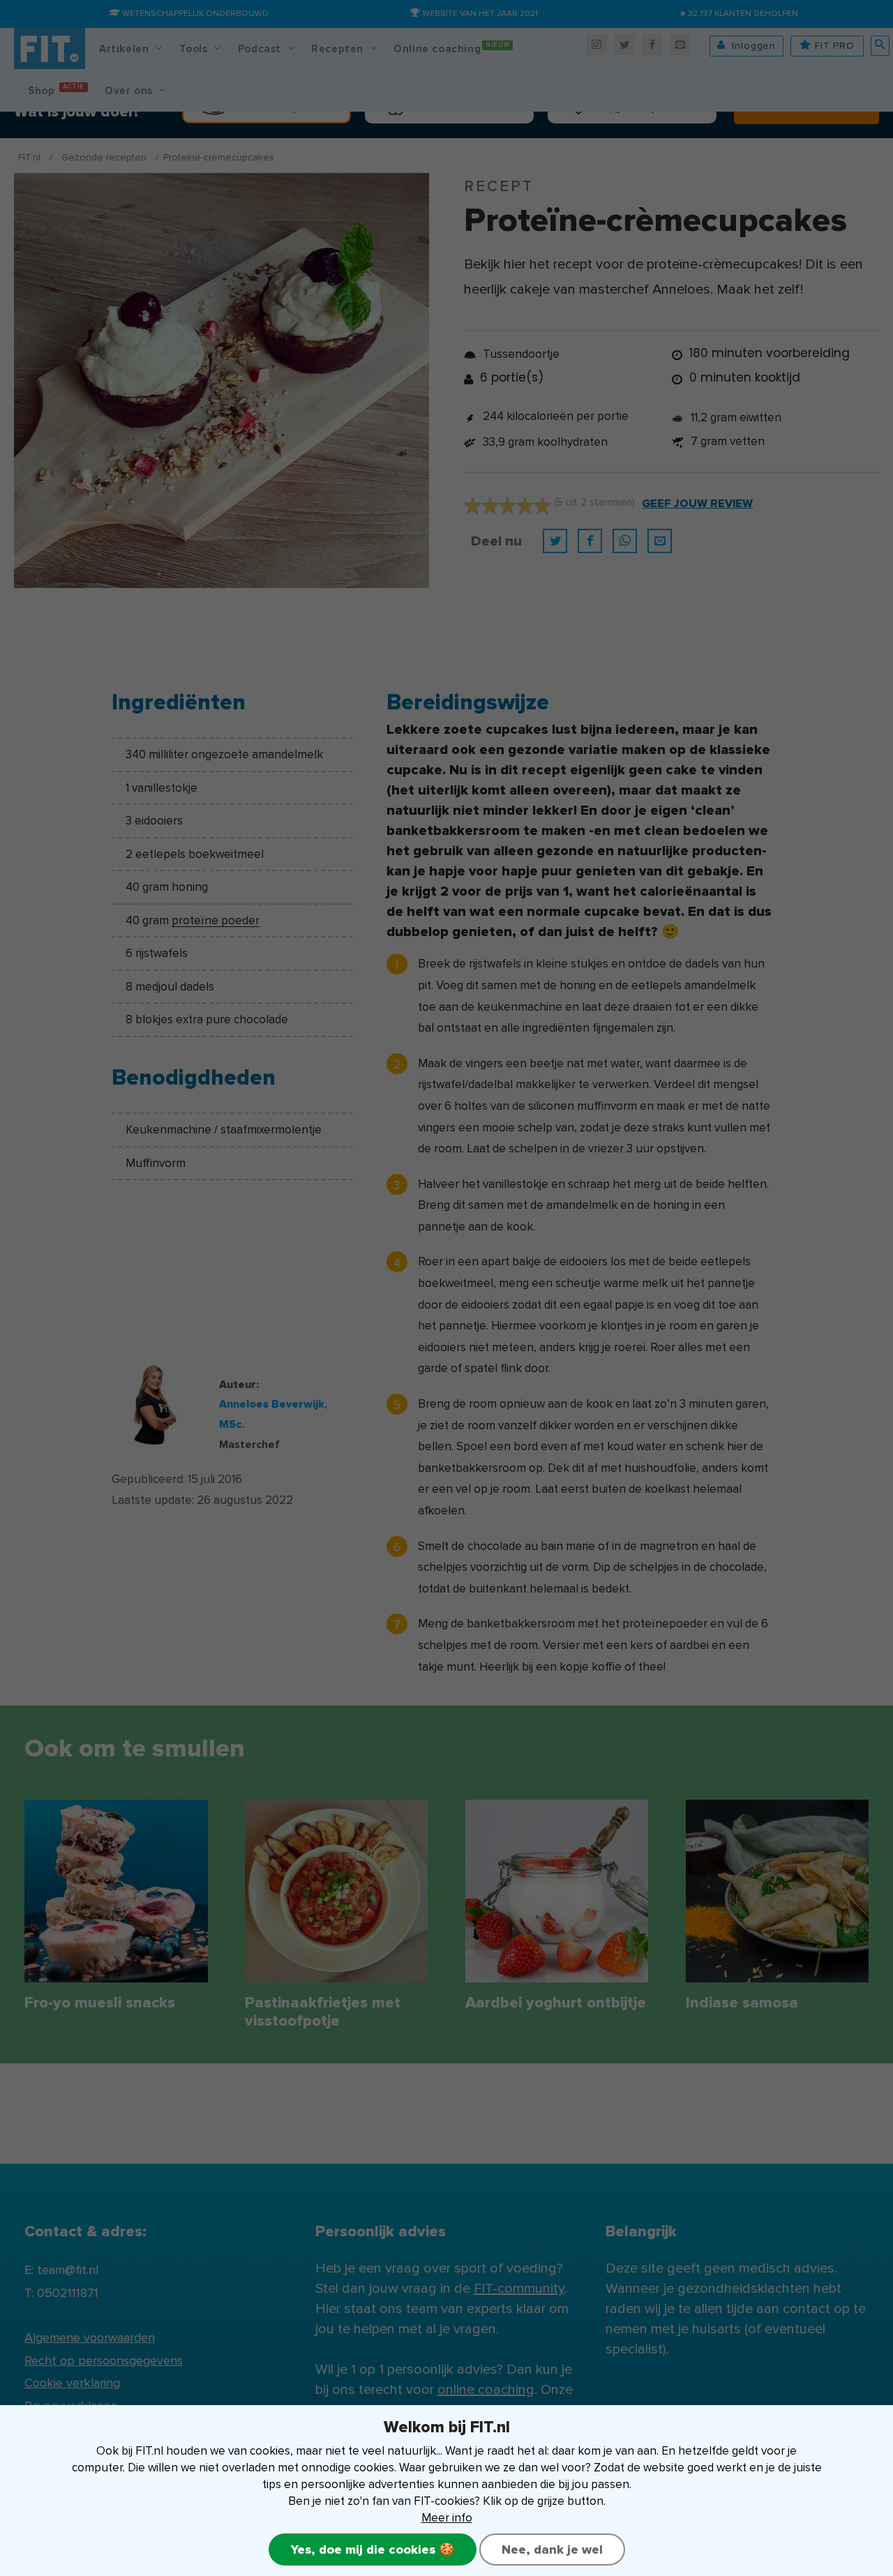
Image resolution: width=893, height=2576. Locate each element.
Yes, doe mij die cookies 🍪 (373, 2549)
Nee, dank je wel (552, 2549)
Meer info (447, 2518)
